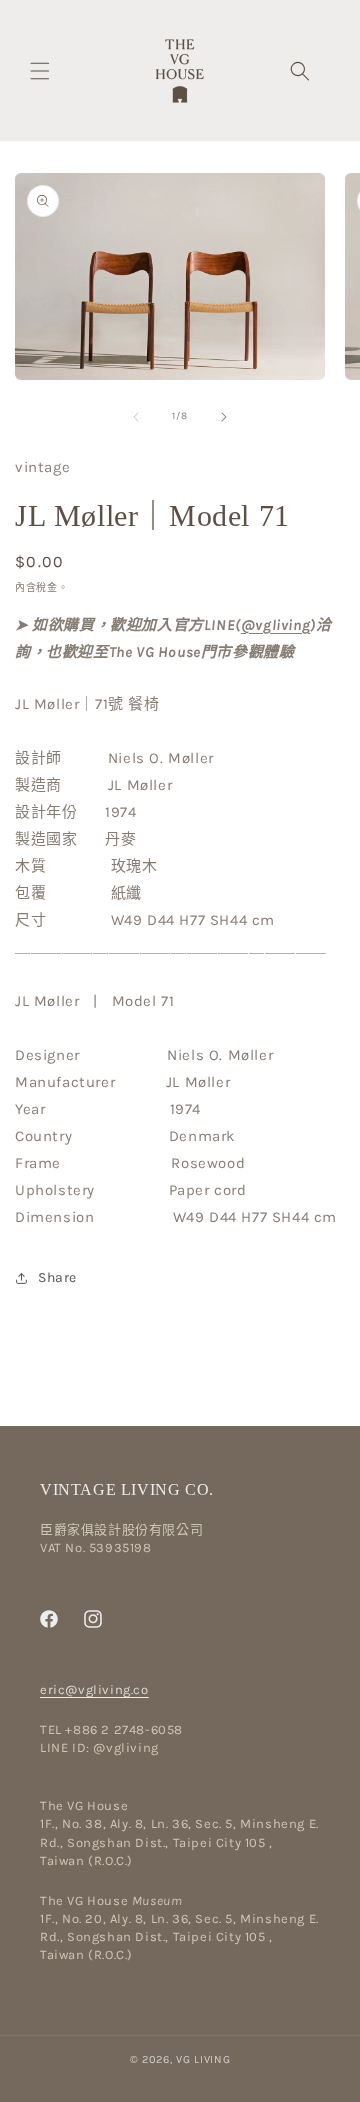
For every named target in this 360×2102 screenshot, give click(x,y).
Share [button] (57, 1277)
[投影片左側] (136, 417)
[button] (40, 71)
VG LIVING (203, 2059)
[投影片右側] (224, 417)
